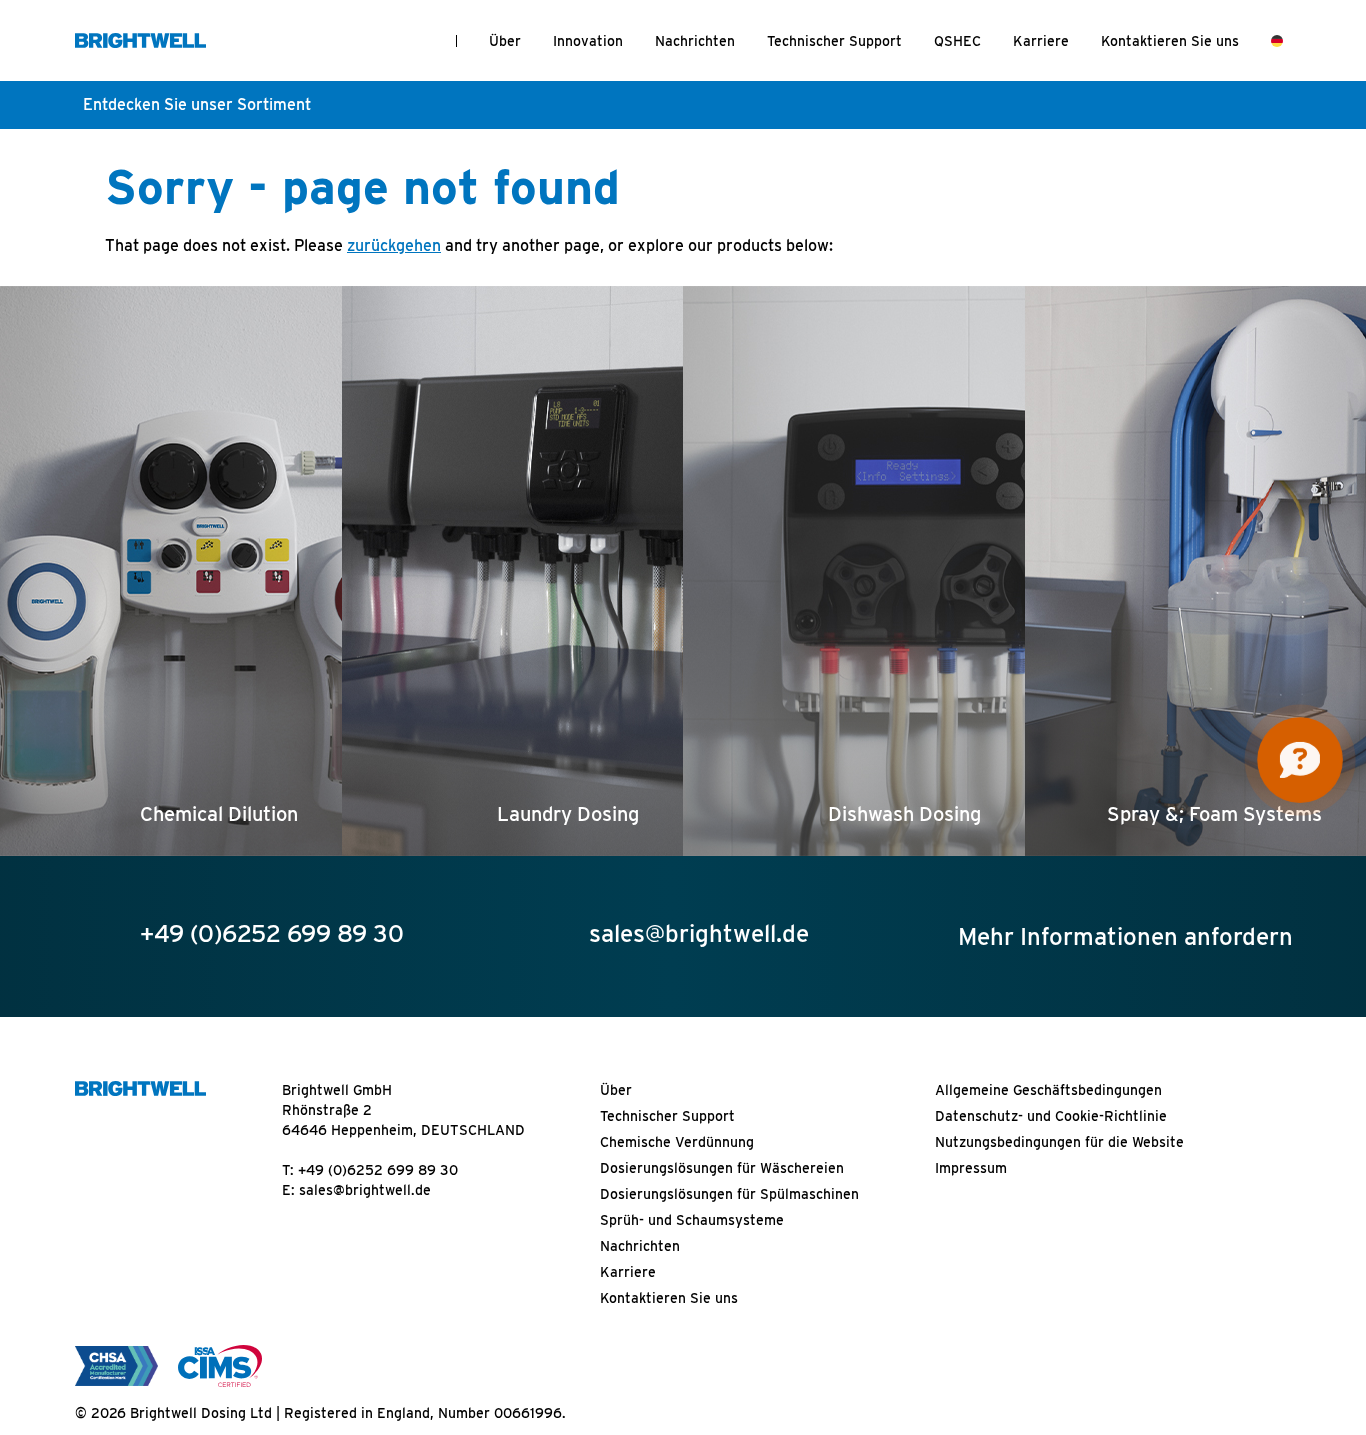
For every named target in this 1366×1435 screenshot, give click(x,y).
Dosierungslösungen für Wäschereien (722, 1168)
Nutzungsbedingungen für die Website (1059, 1142)
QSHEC (957, 41)
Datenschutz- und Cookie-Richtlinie (1051, 1116)
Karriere (1041, 41)
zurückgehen (394, 245)
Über (505, 41)
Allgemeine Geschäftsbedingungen (1048, 1090)
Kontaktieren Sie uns (1170, 41)
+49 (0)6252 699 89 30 (378, 1170)
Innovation (588, 41)
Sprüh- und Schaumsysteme (692, 1220)
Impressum (971, 1168)
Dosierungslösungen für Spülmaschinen (729, 1194)
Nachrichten (695, 41)
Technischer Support (834, 41)
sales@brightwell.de (365, 1190)
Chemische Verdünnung (677, 1142)
